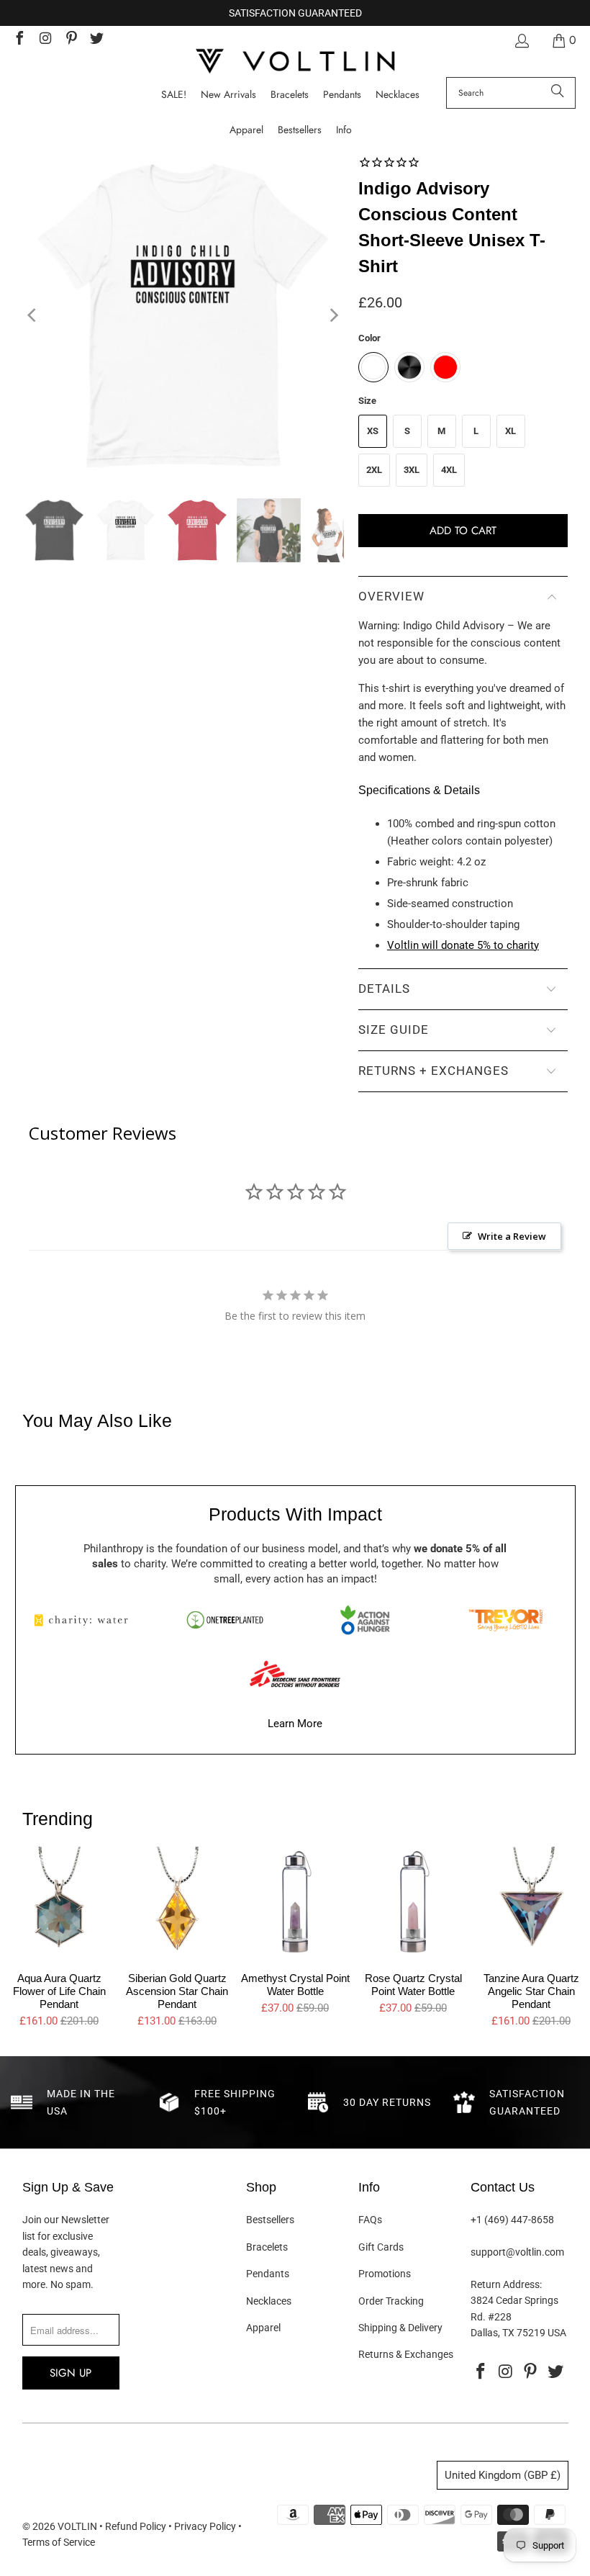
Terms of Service (59, 2542)
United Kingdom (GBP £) (503, 2475)
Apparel (263, 2328)
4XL (449, 470)
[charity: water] (85, 1620)
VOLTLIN (77, 2526)
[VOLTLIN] (295, 62)
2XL (374, 470)
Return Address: (506, 2284)
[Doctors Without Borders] (295, 1674)
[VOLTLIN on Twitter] (96, 40)
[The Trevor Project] (505, 1620)
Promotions (385, 2274)
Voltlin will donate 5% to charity (463, 945)
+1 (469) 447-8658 (512, 2220)
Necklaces (269, 2301)
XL (510, 431)
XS (373, 431)
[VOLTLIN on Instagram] (45, 40)
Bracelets (267, 2247)
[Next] (333, 316)
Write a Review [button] (512, 1236)
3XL (412, 470)
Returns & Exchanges (406, 2354)
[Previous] (33, 316)
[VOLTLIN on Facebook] (19, 40)
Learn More (295, 1724)
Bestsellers (270, 2220)
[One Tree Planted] (224, 1620)
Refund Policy (136, 2526)
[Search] (558, 93)
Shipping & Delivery (400, 2328)
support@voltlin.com (517, 2252)
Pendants (268, 2274)
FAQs (370, 2220)
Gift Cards (381, 2247)
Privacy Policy (205, 2526)
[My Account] (521, 41)
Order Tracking (391, 2301)
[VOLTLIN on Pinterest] (71, 40)
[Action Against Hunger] (365, 1620)
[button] (344, 130)
